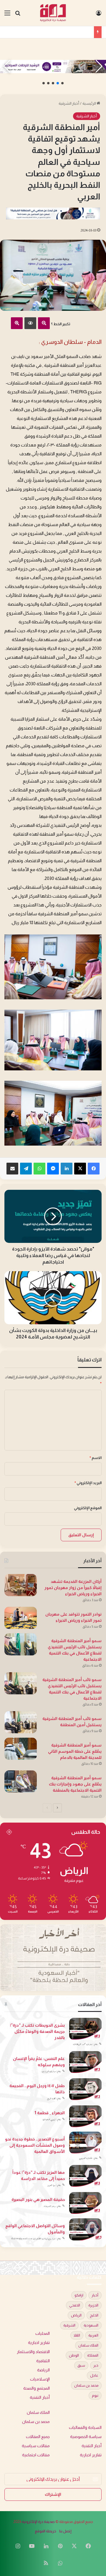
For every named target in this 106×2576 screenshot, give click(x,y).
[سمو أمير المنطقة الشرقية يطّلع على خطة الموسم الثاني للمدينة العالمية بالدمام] (21, 1749)
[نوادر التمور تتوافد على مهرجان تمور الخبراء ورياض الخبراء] (21, 1618)
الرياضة (43, 2370)
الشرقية (69, 2325)
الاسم (96, 1458)
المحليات (43, 2333)
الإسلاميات (40, 2379)
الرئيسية (90, 103)
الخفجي (75, 2305)
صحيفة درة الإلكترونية (38, 2522)
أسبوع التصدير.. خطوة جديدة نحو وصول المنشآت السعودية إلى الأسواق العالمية (35, 2145)
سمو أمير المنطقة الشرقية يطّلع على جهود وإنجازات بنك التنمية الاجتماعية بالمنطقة (75, 1784)
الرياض (76, 2315)
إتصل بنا (65, 2531)
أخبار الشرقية (69, 103)
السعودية (91, 2325)
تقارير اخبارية (39, 2343)
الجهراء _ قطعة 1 (50, 2113)
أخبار (95, 2295)
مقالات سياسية (36, 2446)
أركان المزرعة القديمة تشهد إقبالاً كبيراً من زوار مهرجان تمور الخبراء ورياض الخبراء (73, 1588)
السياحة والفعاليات (85, 2428)
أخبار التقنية (40, 2397)
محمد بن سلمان (86, 2386)
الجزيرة (93, 2305)
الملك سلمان (88, 2345)
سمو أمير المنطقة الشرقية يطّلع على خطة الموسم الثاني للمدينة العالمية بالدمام (75, 1751)
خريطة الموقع (45, 2531)
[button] (62, 83)
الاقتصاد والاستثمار (33, 2352)
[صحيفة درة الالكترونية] (53, 13)
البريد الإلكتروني (88, 1483)
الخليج (94, 2315)
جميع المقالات (38, 2437)
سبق (81, 2365)
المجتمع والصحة (37, 2388)
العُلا (77, 2335)
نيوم (95, 2396)
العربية (93, 2335)
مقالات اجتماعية (36, 2455)
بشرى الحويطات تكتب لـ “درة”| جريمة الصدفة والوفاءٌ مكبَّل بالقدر (37, 2031)
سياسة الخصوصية (86, 2437)
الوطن (74, 2355)
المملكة (93, 2355)
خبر (96, 2365)
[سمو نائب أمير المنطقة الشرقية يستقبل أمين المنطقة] (21, 1722)
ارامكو (79, 2295)
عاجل (94, 2375)
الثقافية (43, 2361)
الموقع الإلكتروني (88, 1508)
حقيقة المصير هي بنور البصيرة (38, 2199)
